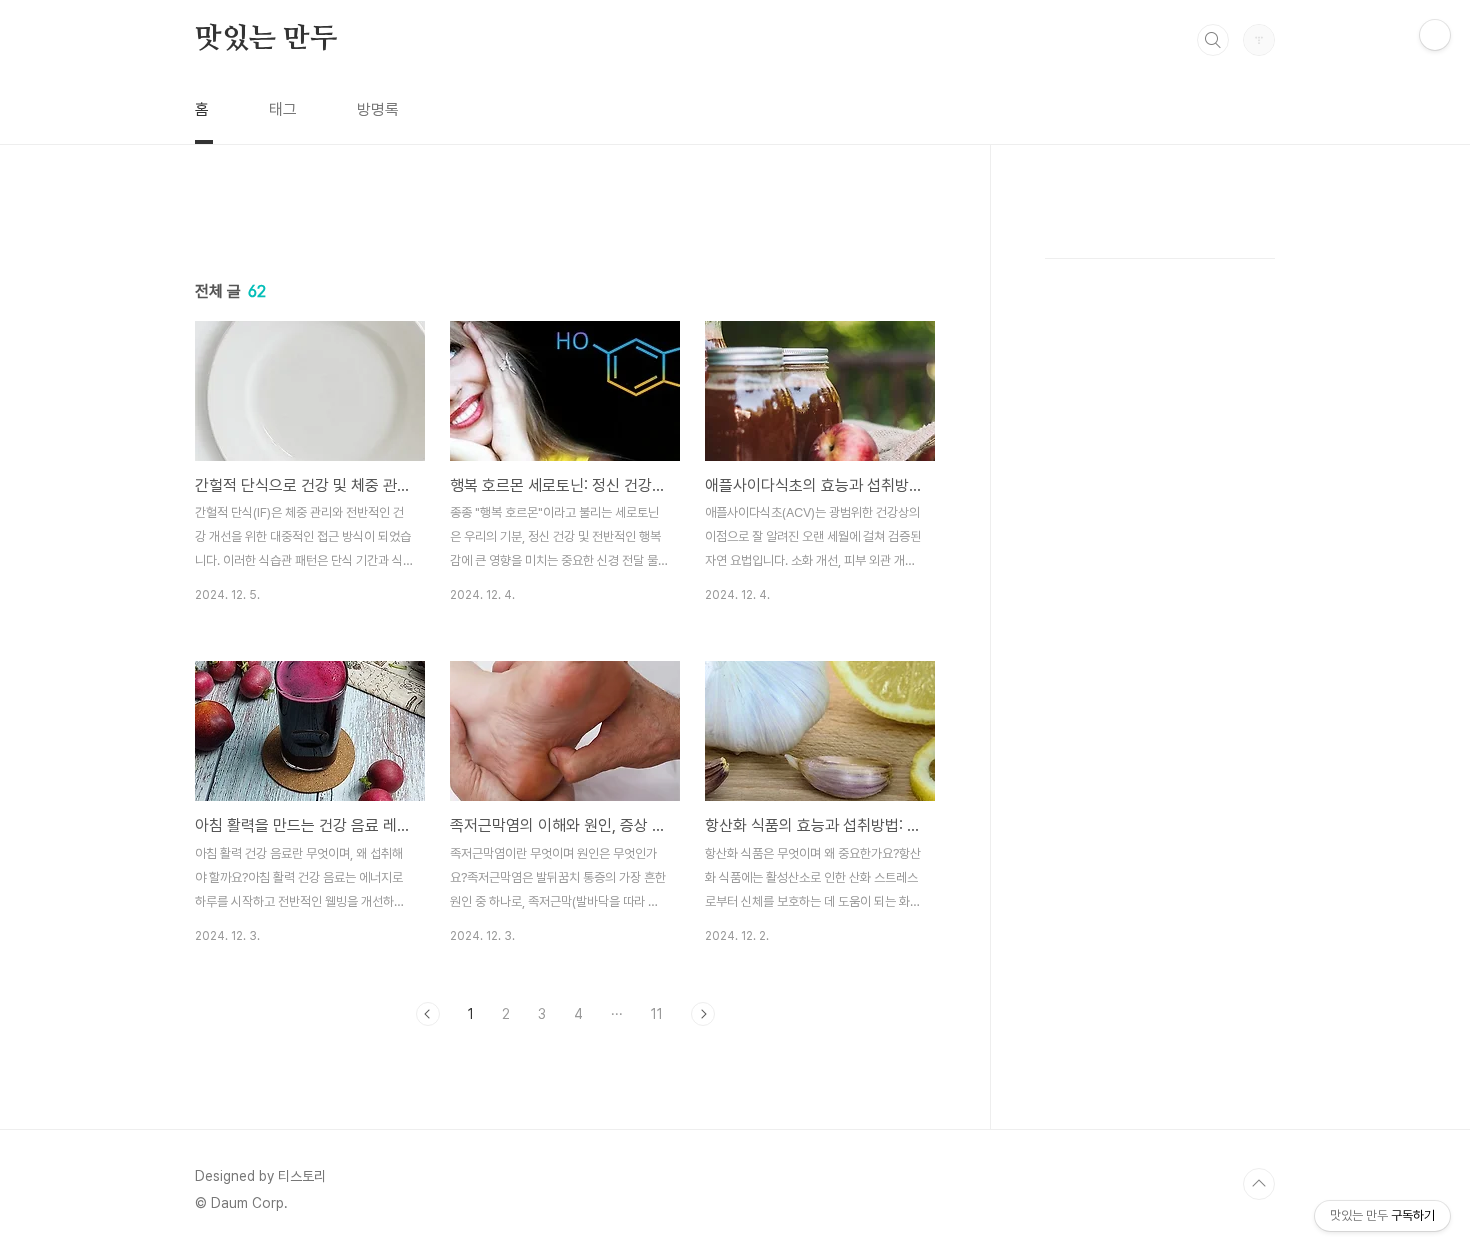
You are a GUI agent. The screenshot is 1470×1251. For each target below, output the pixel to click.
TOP (1259, 1184)
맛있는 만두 (266, 39)
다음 (703, 1014)
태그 (283, 109)
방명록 (378, 109)
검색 (1213, 40)
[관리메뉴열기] (1435, 35)
